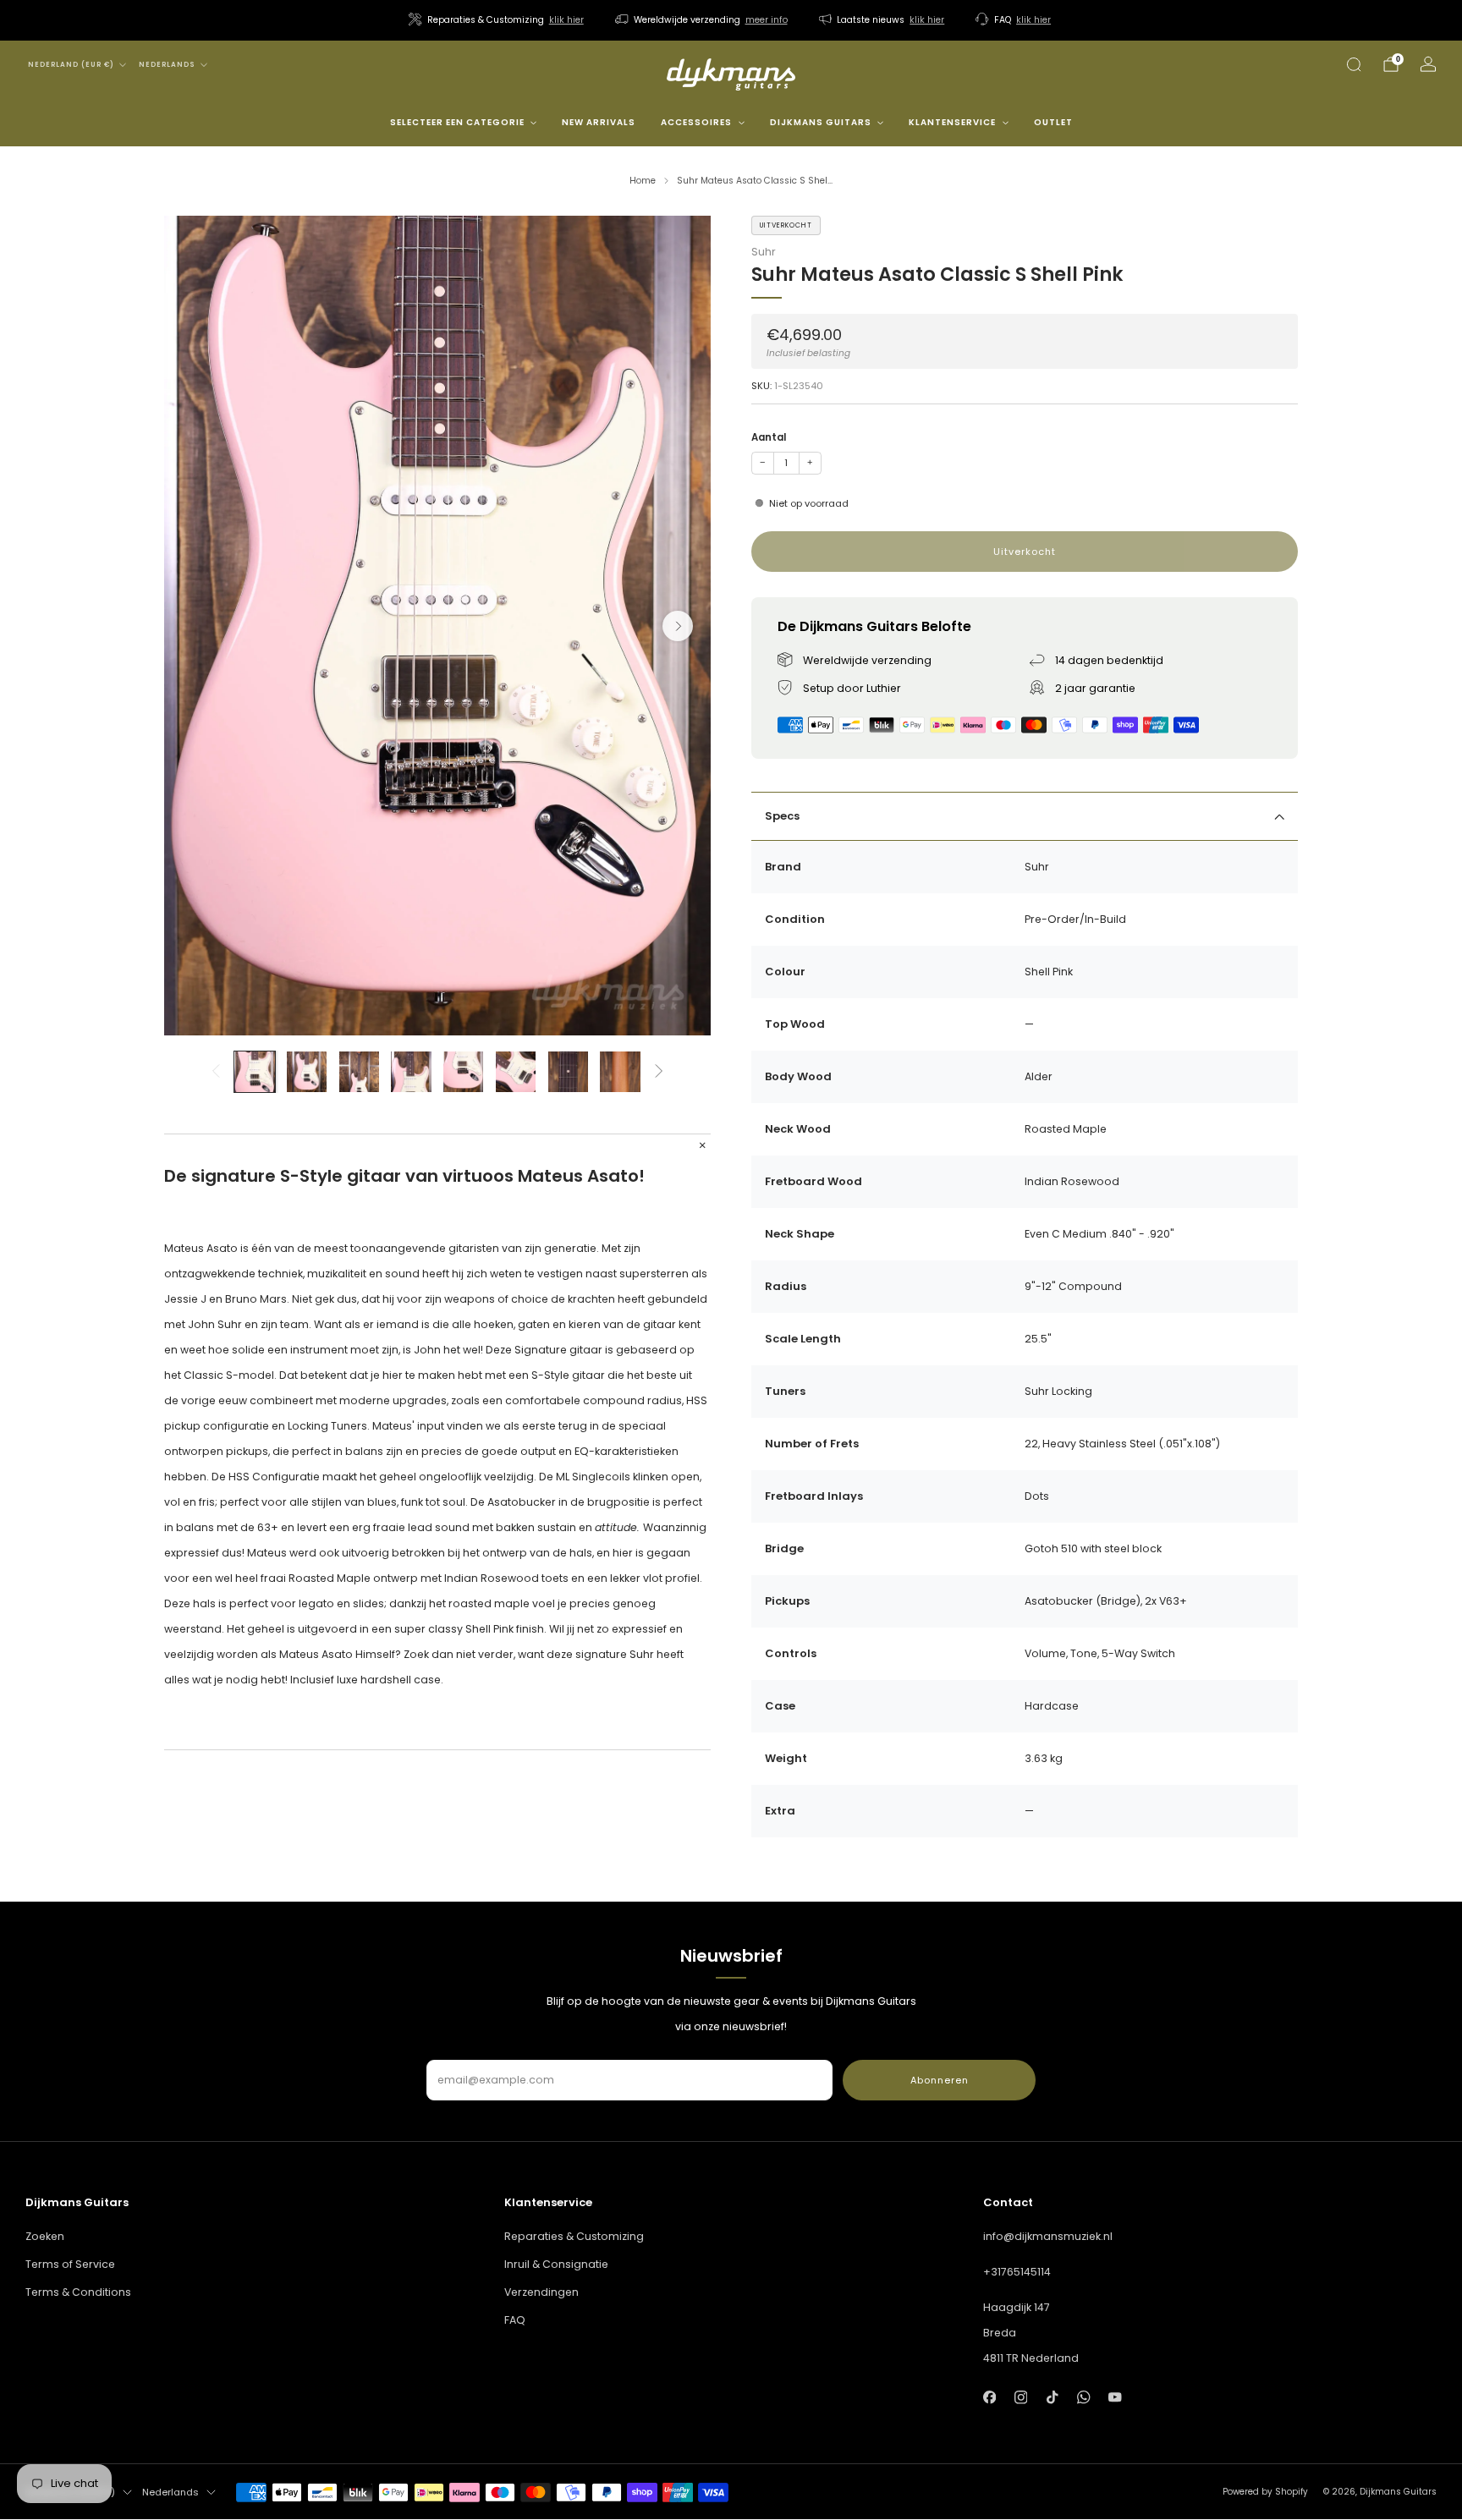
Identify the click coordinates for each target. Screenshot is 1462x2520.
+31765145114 (1017, 2272)
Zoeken (45, 2236)
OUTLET (1053, 122)
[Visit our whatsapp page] (1083, 2397)
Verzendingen (541, 2292)
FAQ (515, 2320)
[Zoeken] (1354, 64)
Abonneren (940, 2080)
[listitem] (497, 20)
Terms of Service (70, 2264)
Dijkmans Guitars (821, 122)
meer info (767, 20)
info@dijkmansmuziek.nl (1048, 2236)
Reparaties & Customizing (574, 2236)
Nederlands (167, 65)
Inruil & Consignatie (556, 2264)
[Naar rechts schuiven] (660, 1072)
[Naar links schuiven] (215, 1072)
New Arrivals (599, 122)
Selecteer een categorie (457, 122)
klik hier (566, 20)
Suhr (764, 253)
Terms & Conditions (78, 2292)
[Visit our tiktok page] (1052, 2397)
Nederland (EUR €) (71, 65)
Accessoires (696, 122)
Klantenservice (952, 122)
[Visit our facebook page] (989, 2397)
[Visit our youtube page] (1116, 2397)
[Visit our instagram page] (1021, 2397)
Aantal (769, 437)
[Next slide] (678, 626)
